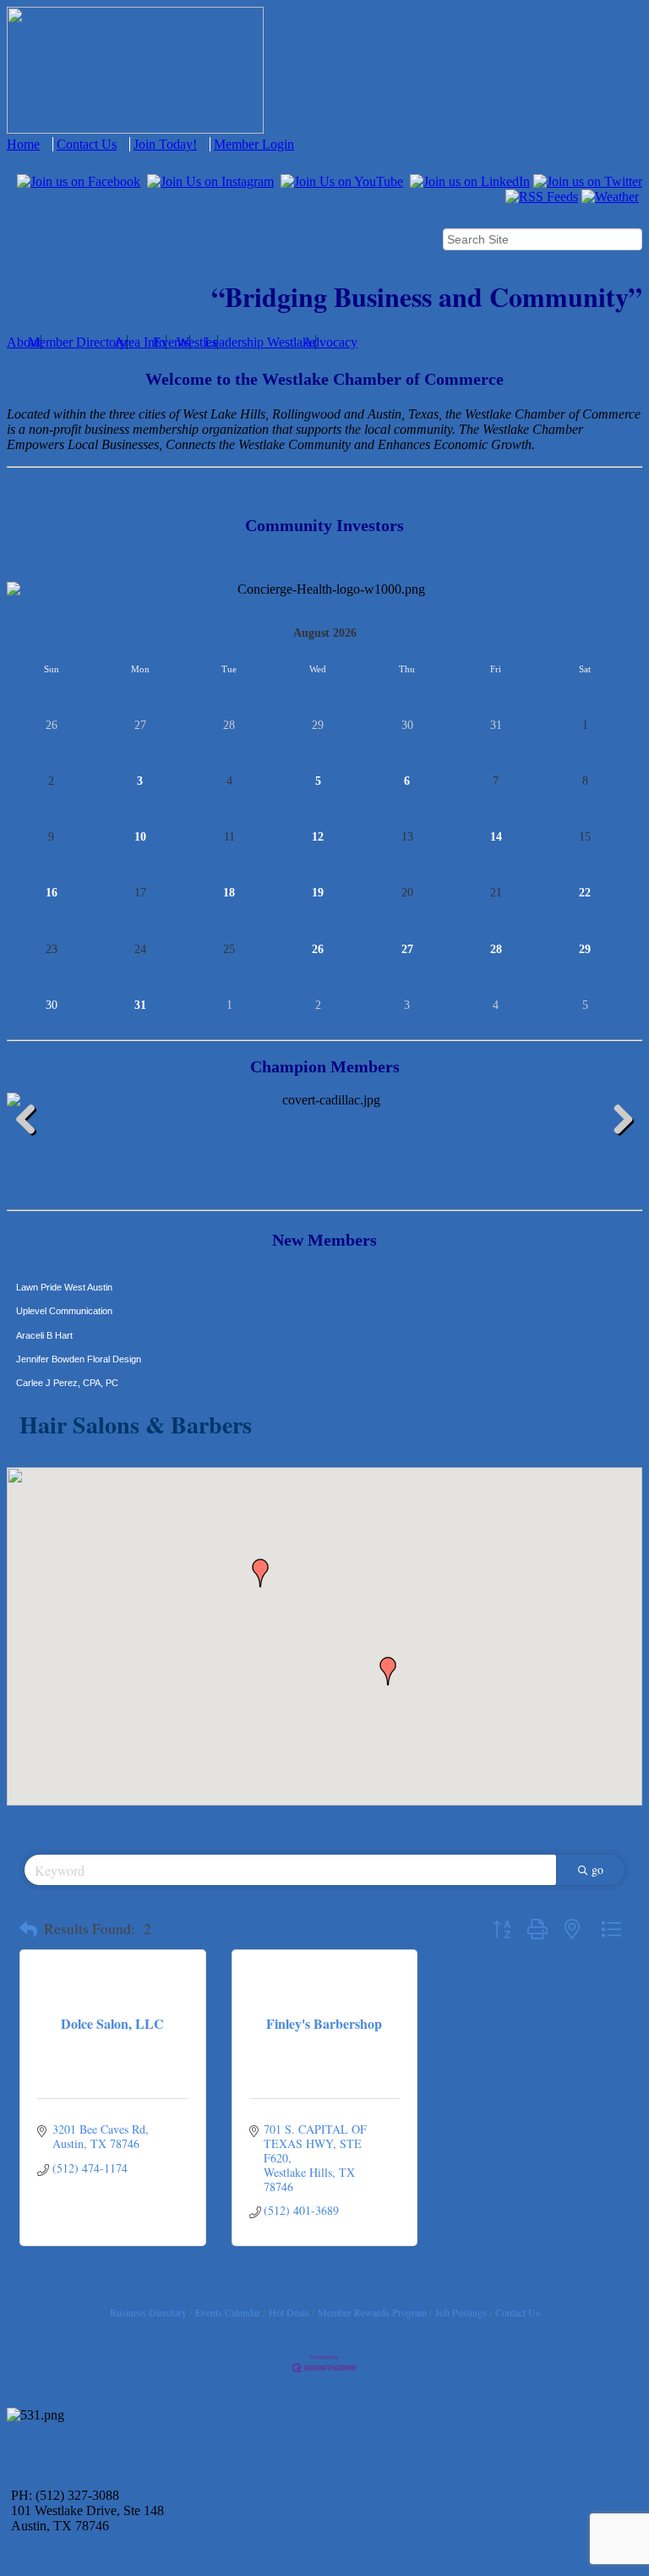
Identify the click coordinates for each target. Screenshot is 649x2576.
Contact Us (87, 144)
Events (171, 342)
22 (585, 893)
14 (496, 837)
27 (407, 949)
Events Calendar (228, 2312)
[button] (388, 1671)
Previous (32, 1122)
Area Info (140, 342)
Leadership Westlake (260, 342)
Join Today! (165, 144)
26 (318, 949)
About (24, 342)
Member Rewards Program (372, 2312)
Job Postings (461, 2312)
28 (496, 949)
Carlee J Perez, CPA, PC (67, 1371)
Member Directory (77, 342)
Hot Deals (289, 2312)
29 (585, 949)
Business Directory (148, 2312)
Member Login (254, 144)
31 (140, 1005)
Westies (197, 342)
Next (617, 1122)
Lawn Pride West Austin (64, 1275)
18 (229, 893)
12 (318, 837)
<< (14, 633)
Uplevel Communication (64, 1299)
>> (635, 633)
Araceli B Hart (44, 1324)
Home (23, 144)
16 (52, 893)
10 (140, 837)
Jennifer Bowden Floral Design (79, 1347)
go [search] (597, 1869)
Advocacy (330, 342)
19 (318, 893)
